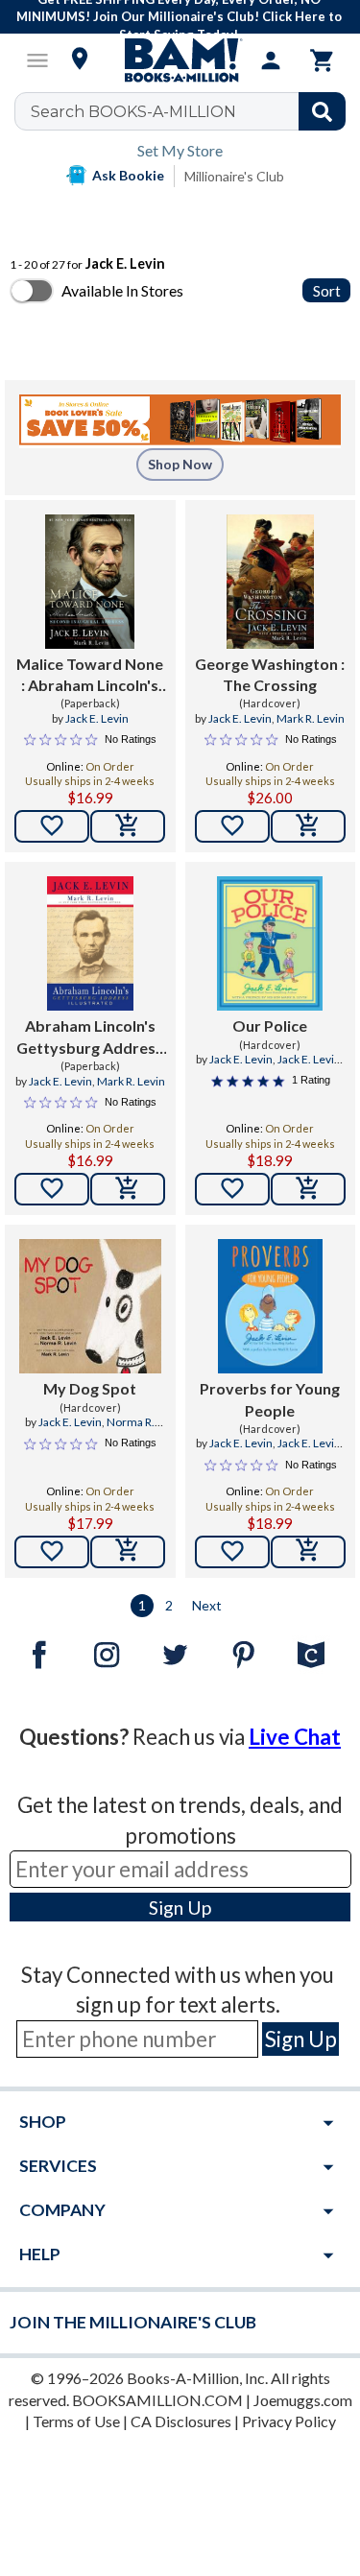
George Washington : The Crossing (270, 674)
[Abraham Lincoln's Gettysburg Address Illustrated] (90, 943)
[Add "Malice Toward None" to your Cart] (128, 826)
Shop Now (180, 464)
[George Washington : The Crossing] (270, 582)
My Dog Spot (90, 1388)
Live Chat (295, 1737)
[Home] (180, 60)
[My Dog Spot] (90, 1306)
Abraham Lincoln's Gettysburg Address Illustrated (90, 1038)
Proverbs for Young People (270, 1399)
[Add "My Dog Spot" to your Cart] (128, 1552)
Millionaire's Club (234, 176)
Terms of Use (76, 2421)
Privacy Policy (289, 2421)
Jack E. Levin (97, 718)
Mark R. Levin (311, 718)
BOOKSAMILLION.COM (157, 2400)
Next (207, 1605)
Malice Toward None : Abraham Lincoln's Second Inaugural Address (90, 676)
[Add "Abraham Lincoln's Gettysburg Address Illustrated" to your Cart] (128, 1189)
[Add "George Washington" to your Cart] (308, 826)
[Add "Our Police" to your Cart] (308, 1189)
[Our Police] (270, 943)
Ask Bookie (128, 175)
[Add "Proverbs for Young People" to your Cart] (308, 1552)
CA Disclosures (181, 2421)
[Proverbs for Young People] (270, 1306)
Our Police (270, 1026)
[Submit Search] (322, 111)
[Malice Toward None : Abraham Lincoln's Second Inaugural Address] (90, 582)
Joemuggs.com (303, 2400)
